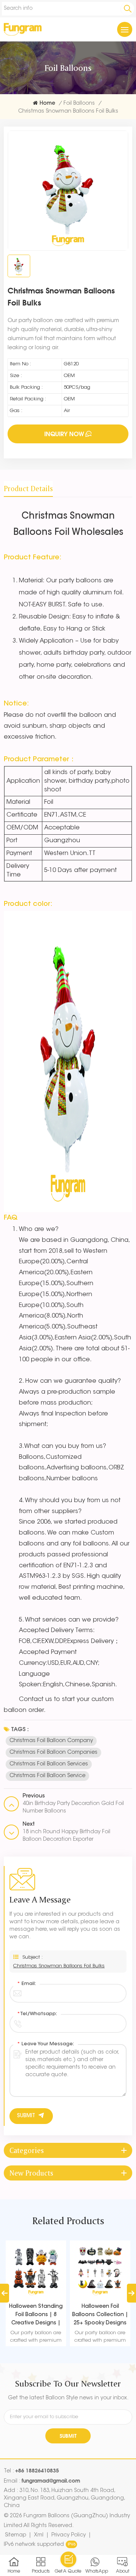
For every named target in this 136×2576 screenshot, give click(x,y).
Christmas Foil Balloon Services (49, 1764)
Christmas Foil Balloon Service (47, 1776)
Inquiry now (64, 434)
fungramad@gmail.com (51, 2481)
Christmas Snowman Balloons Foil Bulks (59, 1966)
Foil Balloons (79, 104)
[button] (131, 2293)
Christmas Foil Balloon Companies (53, 1753)
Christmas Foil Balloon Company (51, 1741)
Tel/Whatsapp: (37, 2014)
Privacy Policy (69, 2535)
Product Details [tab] (28, 489)
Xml (39, 2535)
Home (47, 104)
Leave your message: (46, 2044)
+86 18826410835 (37, 2470)
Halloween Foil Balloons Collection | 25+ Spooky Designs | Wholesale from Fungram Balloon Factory (100, 2316)
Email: (26, 1984)
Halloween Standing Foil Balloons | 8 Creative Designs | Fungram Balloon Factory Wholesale (36, 2316)
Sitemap (15, 2535)
